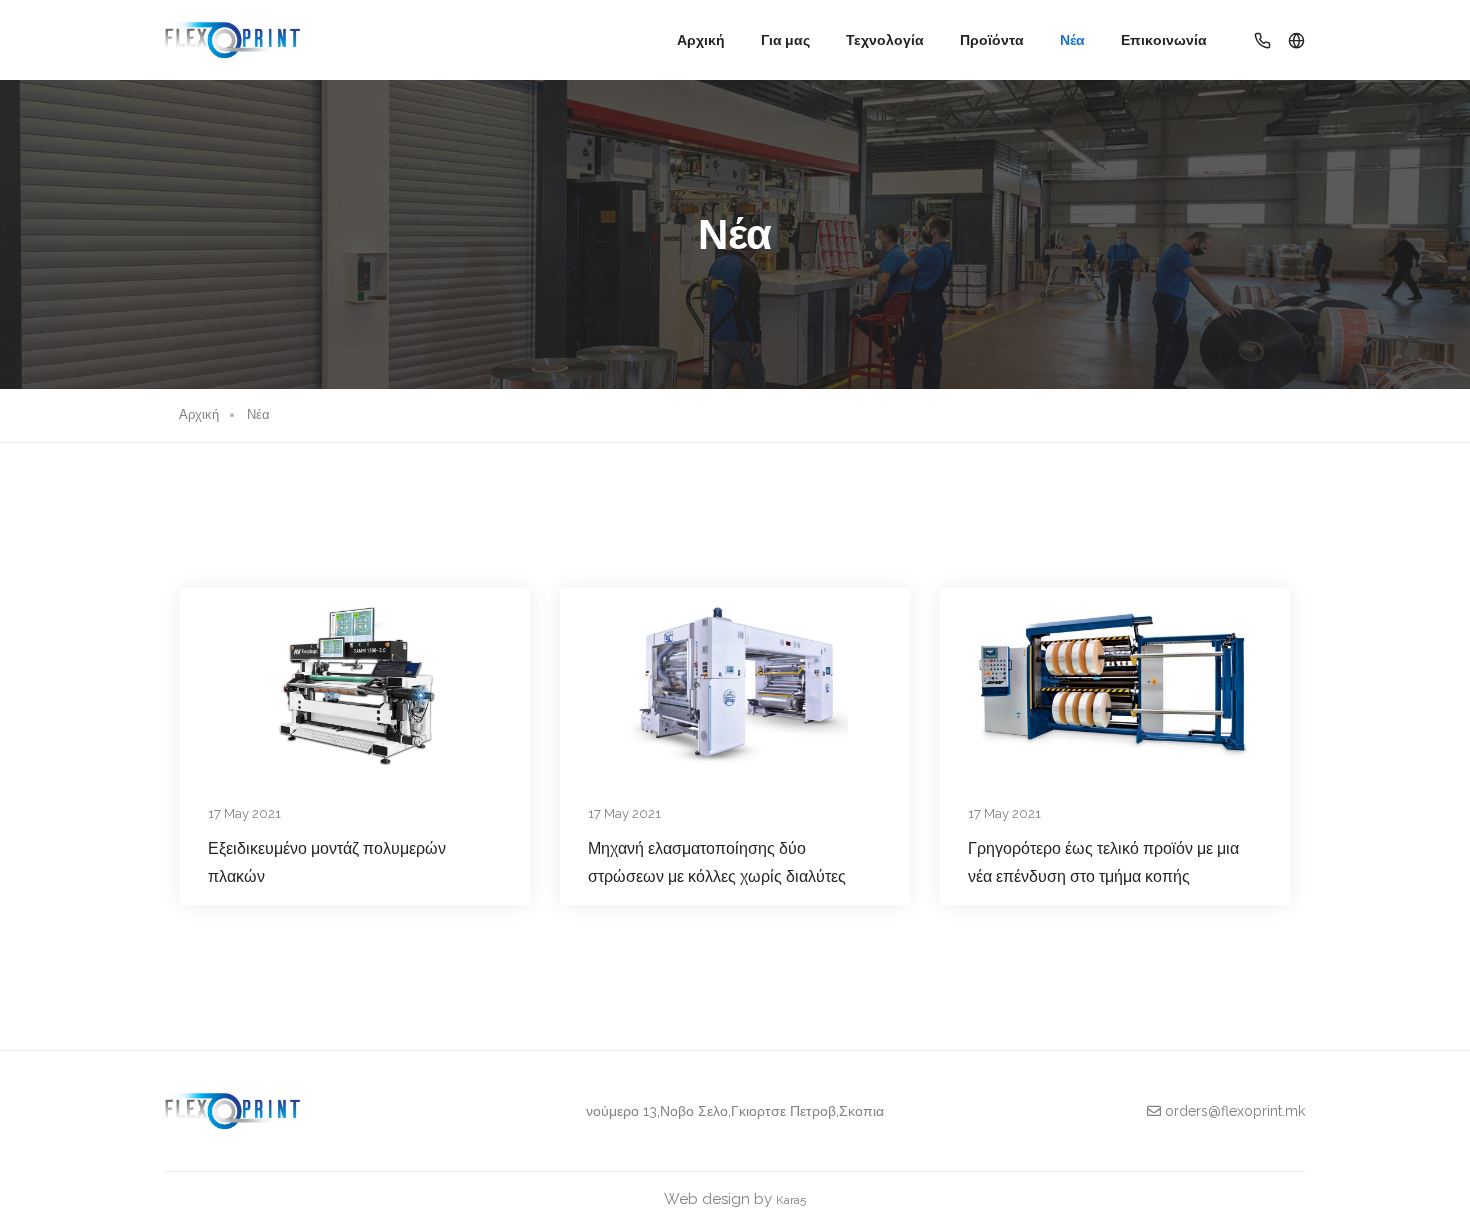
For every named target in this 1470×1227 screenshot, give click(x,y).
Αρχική (701, 40)
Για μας (785, 40)
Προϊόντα (992, 40)
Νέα (1072, 40)
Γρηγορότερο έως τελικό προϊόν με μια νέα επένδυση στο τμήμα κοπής (1103, 862)
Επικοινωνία (1164, 40)
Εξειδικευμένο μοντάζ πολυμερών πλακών (327, 862)
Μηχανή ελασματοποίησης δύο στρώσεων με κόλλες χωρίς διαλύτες (717, 862)
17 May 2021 (244, 813)
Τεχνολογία (885, 40)
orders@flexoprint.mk (1233, 1111)
